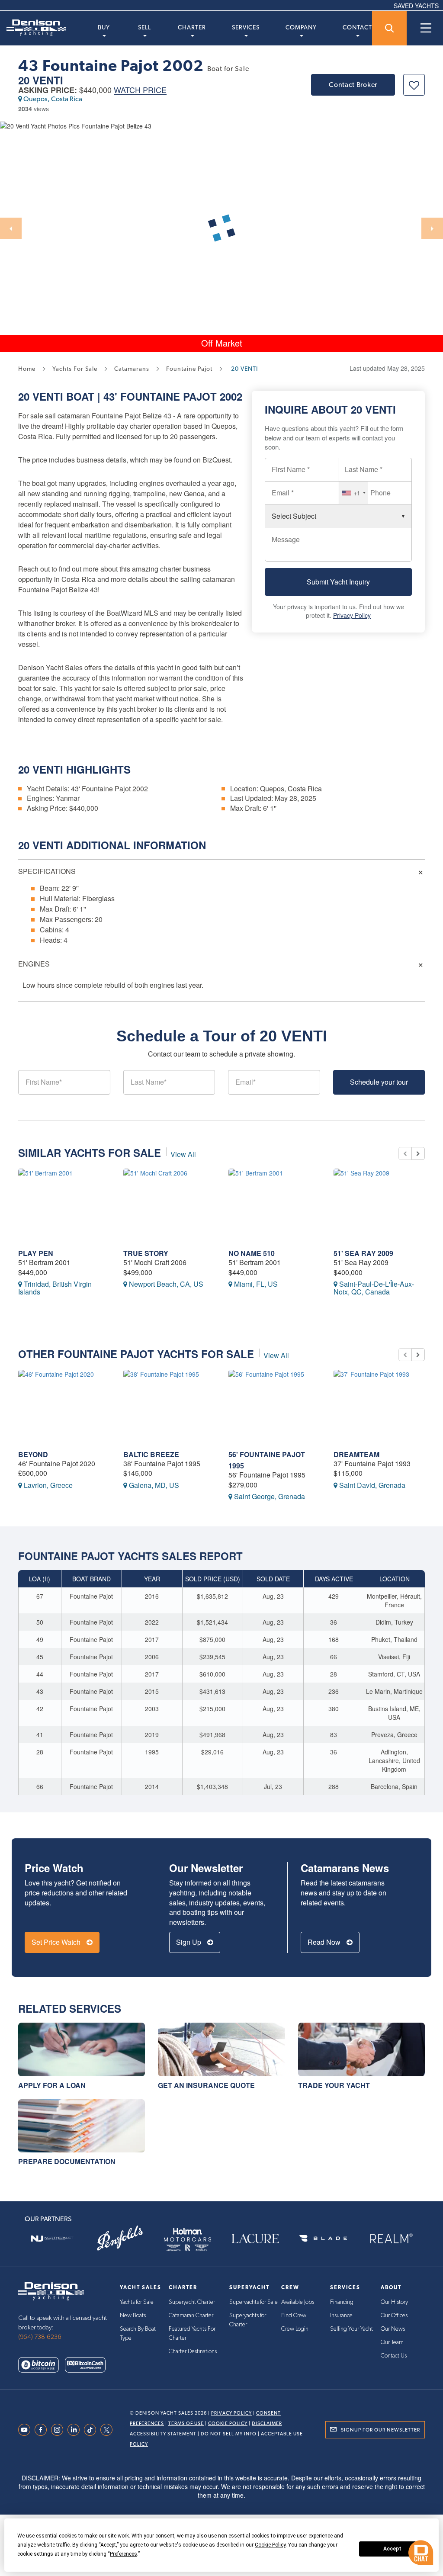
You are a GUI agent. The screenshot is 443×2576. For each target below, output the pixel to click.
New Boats (133, 2316)
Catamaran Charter (191, 2316)
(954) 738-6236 (40, 2337)
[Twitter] (109, 2430)
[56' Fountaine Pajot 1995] (274, 1406)
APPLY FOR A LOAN (52, 2085)
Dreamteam (356, 1454)
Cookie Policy (228, 2423)
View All (183, 1154)
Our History (394, 2302)
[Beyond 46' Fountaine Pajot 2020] (64, 1406)
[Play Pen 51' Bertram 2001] (64, 1205)
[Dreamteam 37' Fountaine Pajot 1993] (380, 1406)
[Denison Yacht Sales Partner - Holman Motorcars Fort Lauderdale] (188, 2239)
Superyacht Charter (192, 2302)
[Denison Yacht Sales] (51, 2290)
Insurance (341, 2316)
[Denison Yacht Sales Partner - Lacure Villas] (255, 2239)
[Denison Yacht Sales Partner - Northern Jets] (52, 2239)
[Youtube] (26, 2430)
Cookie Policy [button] (270, 2545)
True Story (146, 1253)
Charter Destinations (193, 2351)
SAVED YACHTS (416, 6)
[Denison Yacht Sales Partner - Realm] (391, 2239)
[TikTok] (92, 2430)
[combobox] (353, 493)
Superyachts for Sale (254, 2302)
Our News (393, 2329)
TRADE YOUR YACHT (334, 2085)
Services (246, 27)
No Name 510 (252, 1253)
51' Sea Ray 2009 (363, 1253)
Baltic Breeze (151, 1454)
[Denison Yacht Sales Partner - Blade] (323, 2239)
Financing (342, 2302)
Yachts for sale (75, 369)
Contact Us (394, 2356)
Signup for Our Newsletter (380, 2430)
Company (301, 27)
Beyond (33, 1454)
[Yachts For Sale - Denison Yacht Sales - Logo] (33, 28)
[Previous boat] (405, 1153)
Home (27, 369)
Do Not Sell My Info (229, 2434)
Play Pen (36, 1253)
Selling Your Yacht (352, 2329)
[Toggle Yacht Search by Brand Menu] (389, 28)
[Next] (432, 228)
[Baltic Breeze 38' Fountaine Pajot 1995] (169, 1406)
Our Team (392, 2342)
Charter (192, 27)
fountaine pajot (189, 369)
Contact (357, 27)
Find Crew (294, 2316)
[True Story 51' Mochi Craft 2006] (169, 1205)
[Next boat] (418, 1153)
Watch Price (140, 90)
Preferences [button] (124, 2554)
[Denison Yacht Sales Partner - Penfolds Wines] (120, 2239)
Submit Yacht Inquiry (338, 582)
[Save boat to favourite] (414, 85)
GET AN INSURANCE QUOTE (206, 2085)
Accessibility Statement (163, 2434)
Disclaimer (267, 2423)
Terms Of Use (186, 2423)
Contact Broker (353, 85)
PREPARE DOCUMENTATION (67, 2161)
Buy (104, 27)
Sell (144, 27)
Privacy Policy (352, 615)
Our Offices (394, 2316)
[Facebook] (43, 2430)
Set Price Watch (57, 1942)
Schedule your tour (379, 1082)
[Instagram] (59, 2430)
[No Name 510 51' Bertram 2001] (274, 1205)
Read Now (325, 1942)
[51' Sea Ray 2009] (380, 1205)
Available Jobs (298, 2302)
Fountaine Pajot (169, 396)
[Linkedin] (76, 2430)
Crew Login (295, 2329)
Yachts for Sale (137, 2302)
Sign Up (189, 1942)
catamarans (132, 369)
